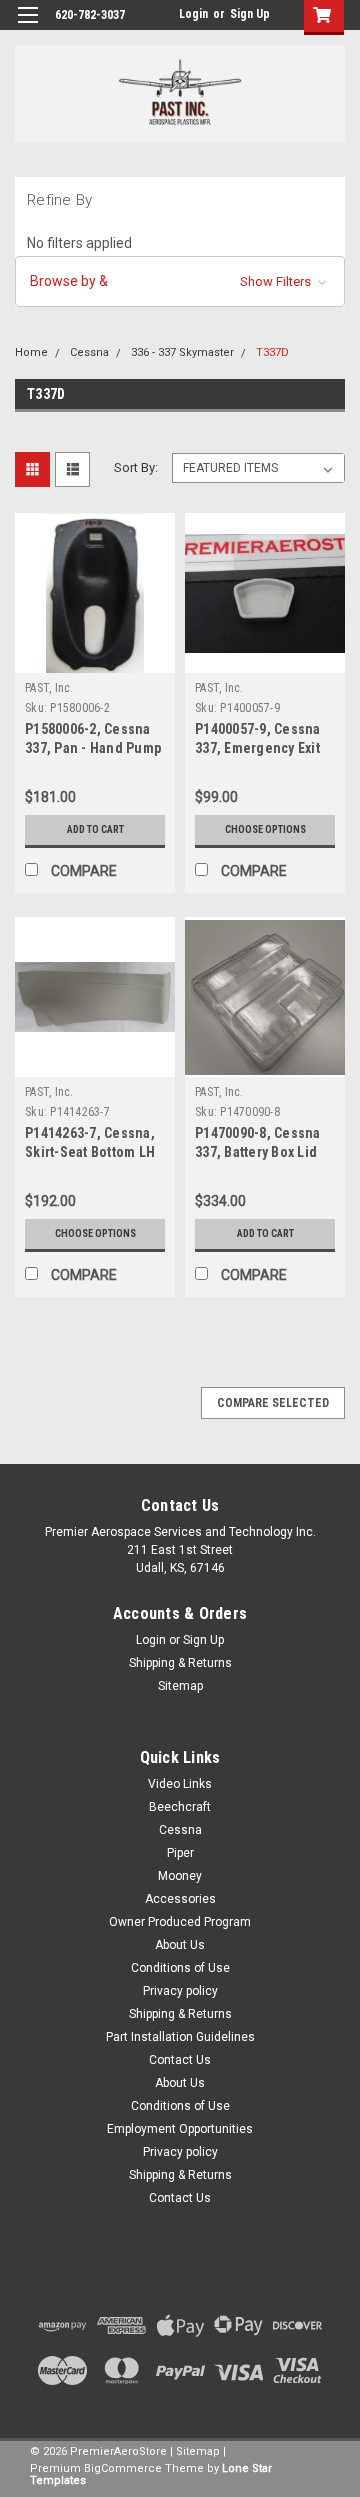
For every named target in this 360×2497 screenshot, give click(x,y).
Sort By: (136, 467)
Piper (180, 1853)
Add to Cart (95, 829)
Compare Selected (273, 1403)
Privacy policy (180, 1991)
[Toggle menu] (27, 27)
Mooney (180, 1876)
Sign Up (250, 14)
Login (193, 14)
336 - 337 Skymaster (182, 352)
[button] (180, 281)
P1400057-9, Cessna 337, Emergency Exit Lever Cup (258, 748)
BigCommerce (123, 2468)
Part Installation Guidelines (180, 2037)
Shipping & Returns (180, 1663)
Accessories (180, 1899)
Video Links (180, 1784)
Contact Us (180, 2060)
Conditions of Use (180, 1968)
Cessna (89, 352)
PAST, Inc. (49, 688)
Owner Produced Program (180, 1922)
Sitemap (180, 1686)
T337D (272, 352)
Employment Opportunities (180, 2129)
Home (31, 352)
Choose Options (265, 829)
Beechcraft (180, 1807)
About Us (180, 1945)
